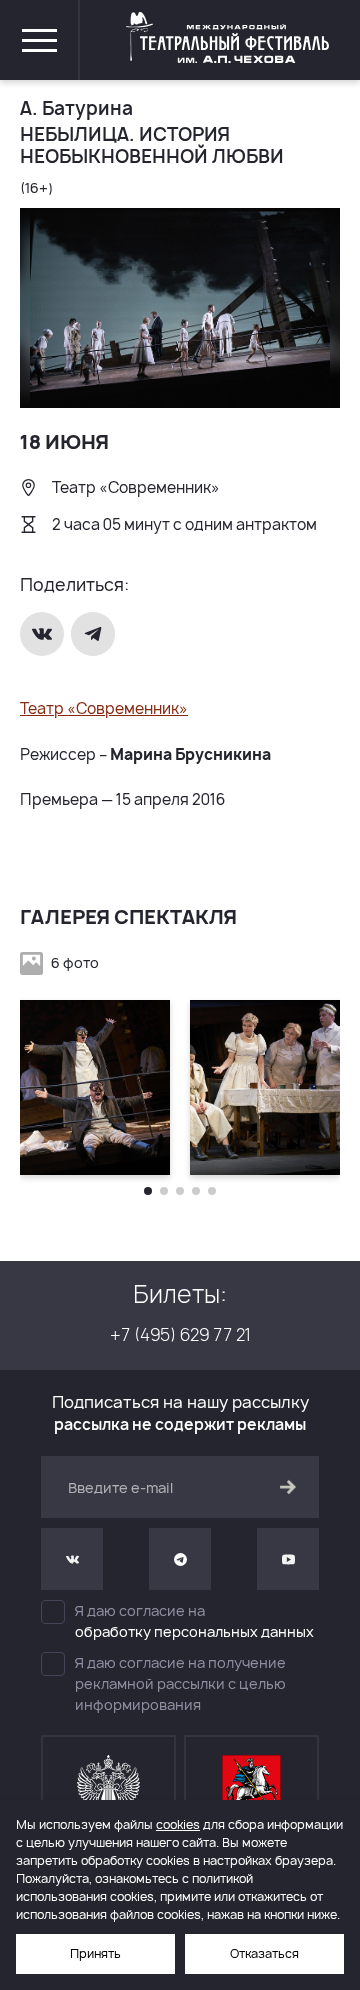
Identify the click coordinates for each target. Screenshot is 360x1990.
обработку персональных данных (194, 1631)
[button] (148, 1191)
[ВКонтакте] (44, 634)
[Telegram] (95, 634)
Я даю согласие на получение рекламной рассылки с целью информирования (180, 1683)
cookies (178, 1824)
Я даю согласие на (194, 1621)
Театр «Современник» (104, 708)
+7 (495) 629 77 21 (180, 1334)
